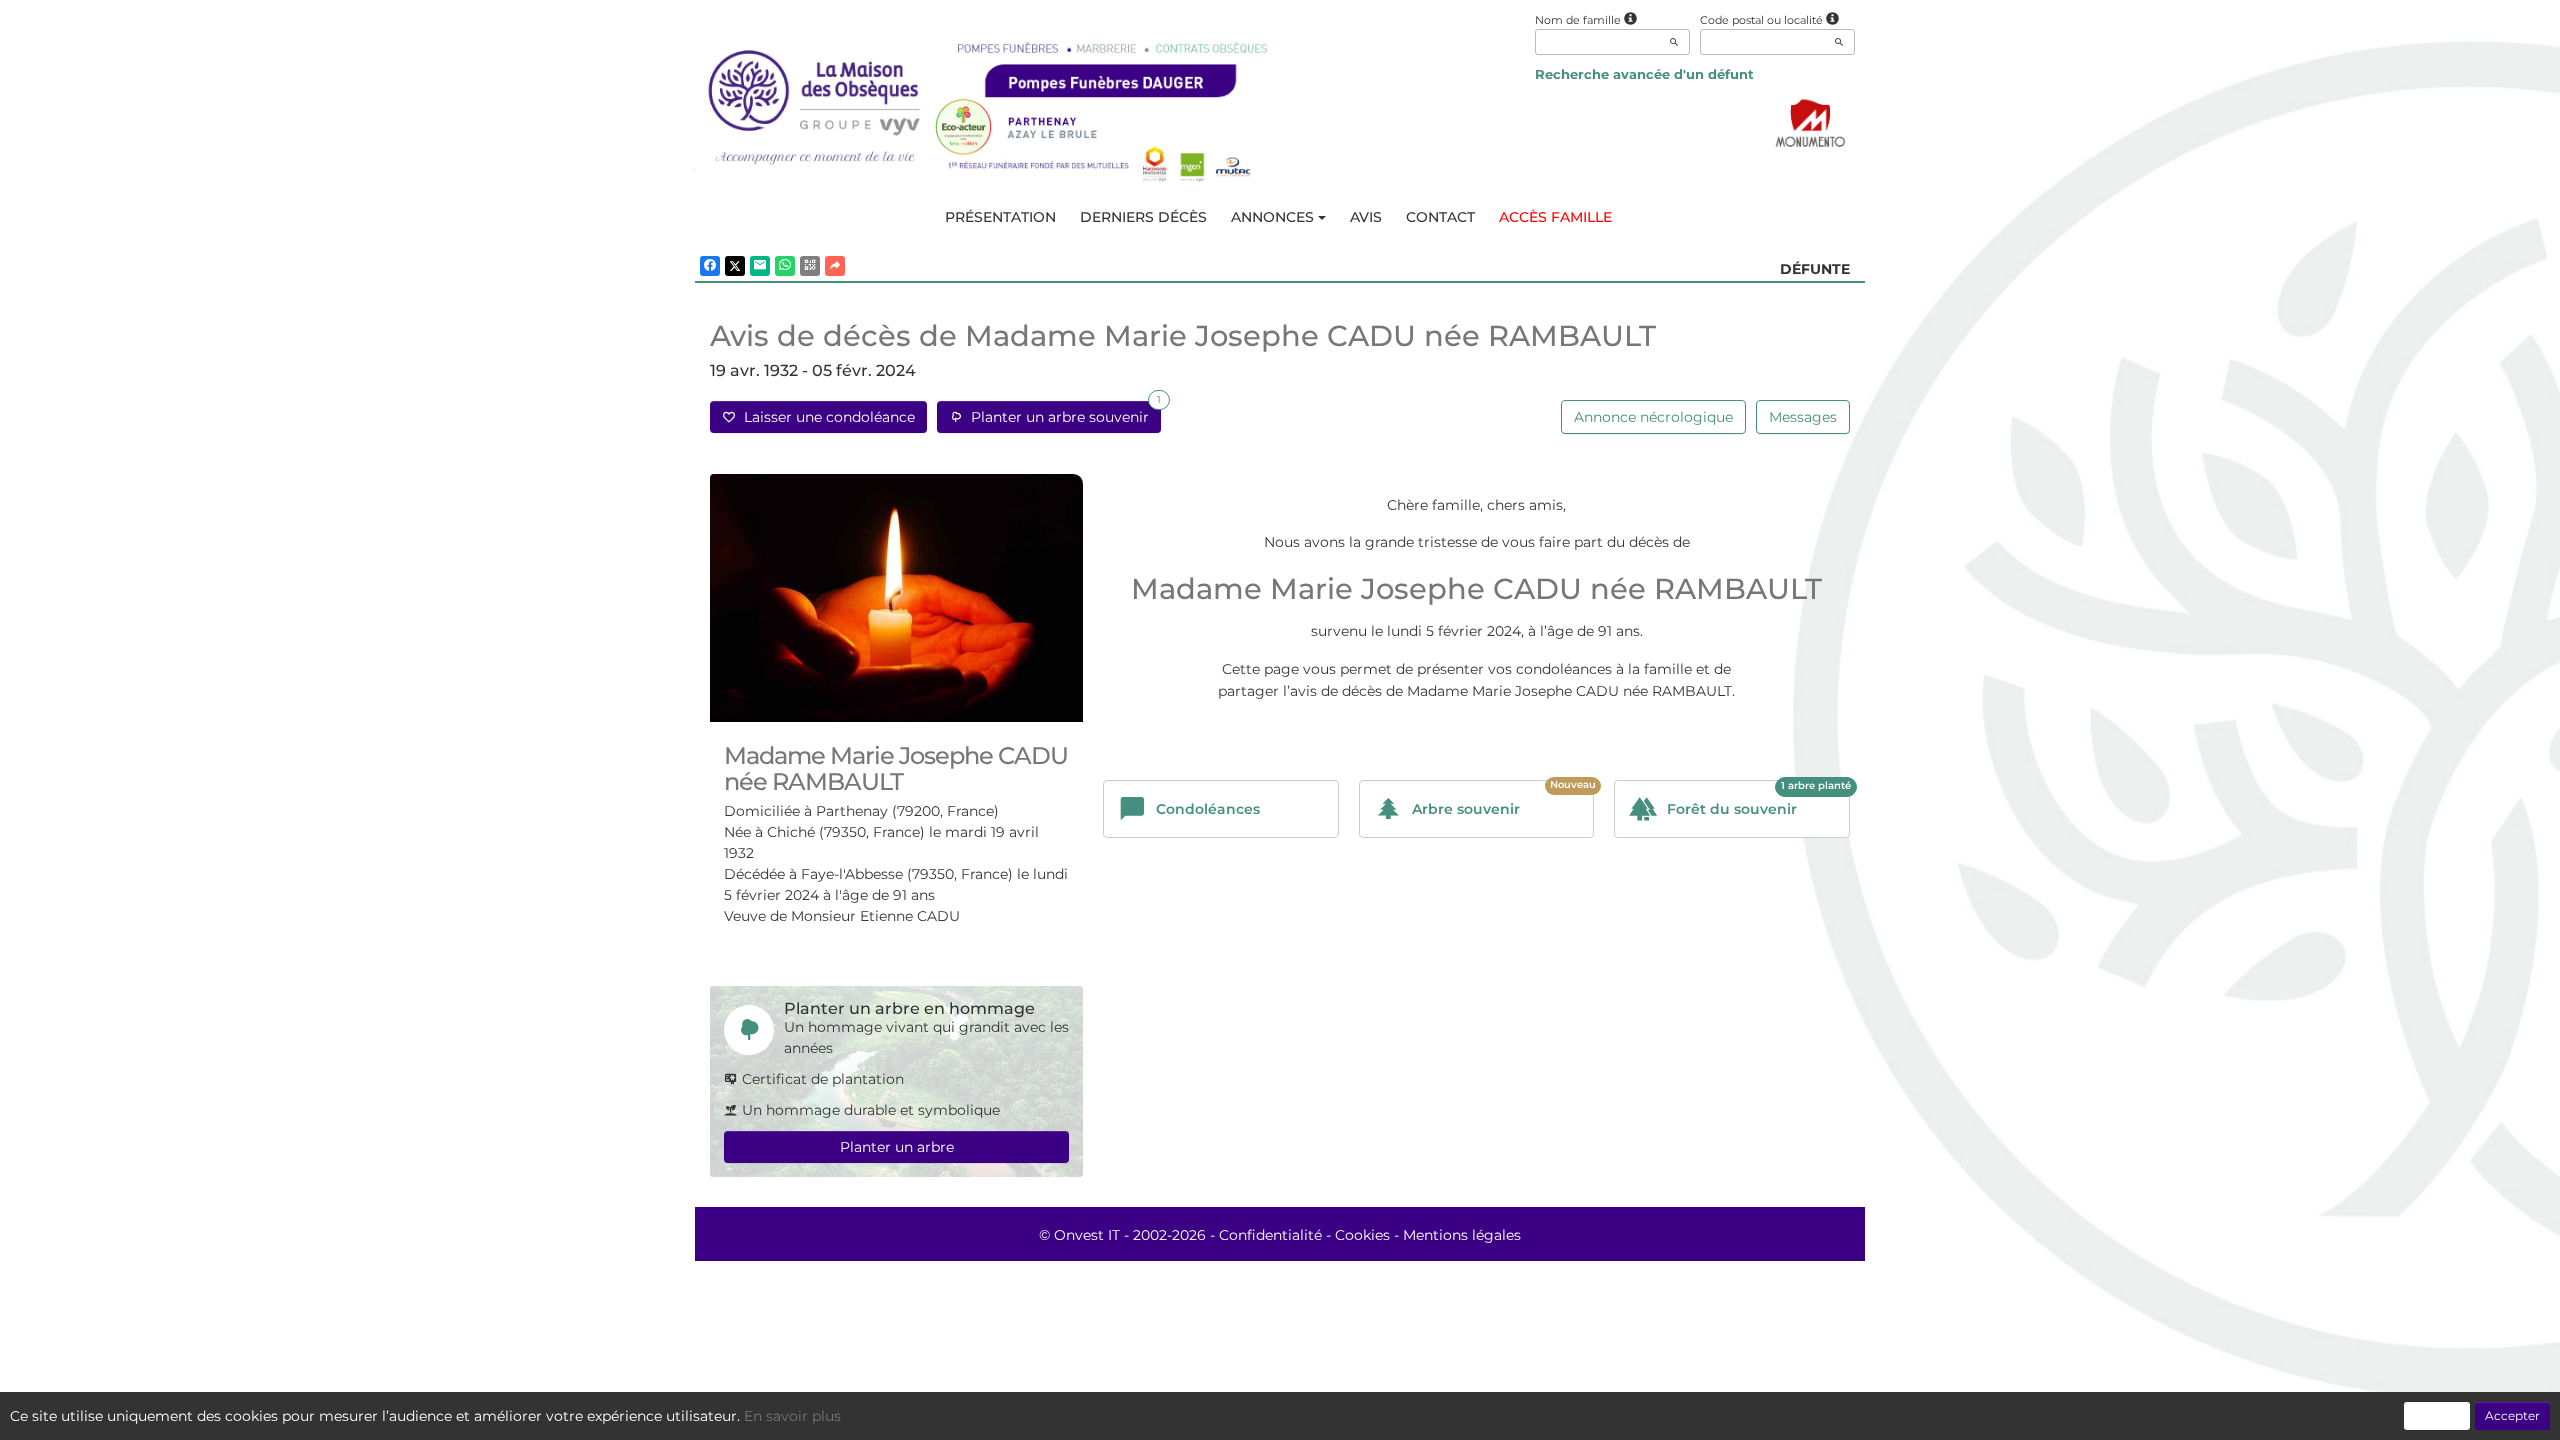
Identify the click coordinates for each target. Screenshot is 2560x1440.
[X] (735, 266)
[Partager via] (835, 266)
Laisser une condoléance (825, 417)
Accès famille (1555, 217)
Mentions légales (1462, 1235)
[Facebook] (710, 266)
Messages (1803, 417)
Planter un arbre (897, 1147)
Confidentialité (1270, 1235)
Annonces (1272, 217)
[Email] (760, 266)
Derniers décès (1143, 217)
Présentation (1000, 217)
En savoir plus (792, 1416)
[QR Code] (810, 266)
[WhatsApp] (785, 266)
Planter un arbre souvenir (1062, 413)
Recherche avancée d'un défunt (1644, 74)
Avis (1366, 217)
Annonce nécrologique (1653, 417)
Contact (1440, 217)
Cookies (1362, 1235)
